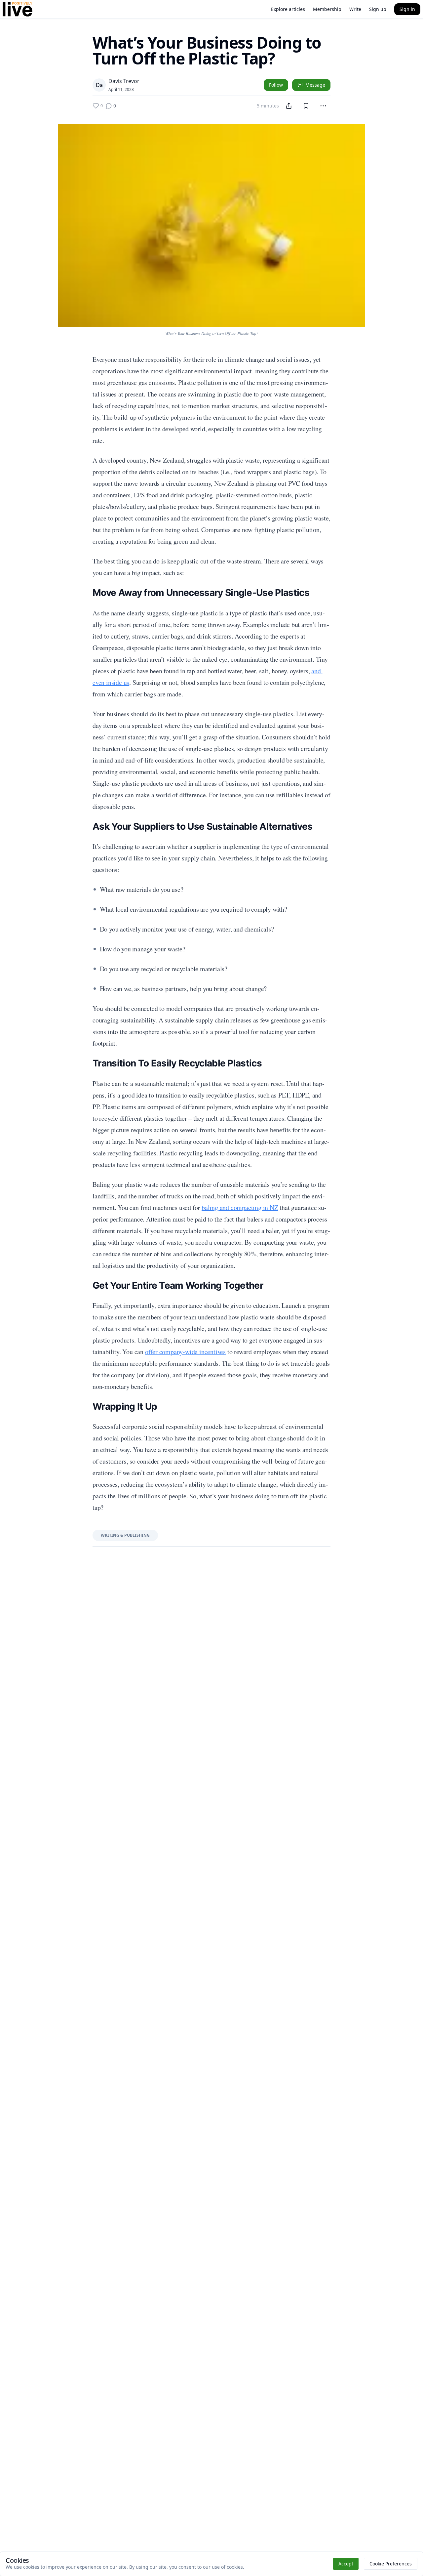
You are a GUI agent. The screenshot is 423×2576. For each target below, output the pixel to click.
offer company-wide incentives (185, 1352)
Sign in (407, 9)
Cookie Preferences (391, 2564)
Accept (346, 2564)
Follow (276, 85)
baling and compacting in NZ (240, 1207)
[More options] (323, 106)
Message (315, 85)
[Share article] (289, 106)
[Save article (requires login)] (306, 106)
